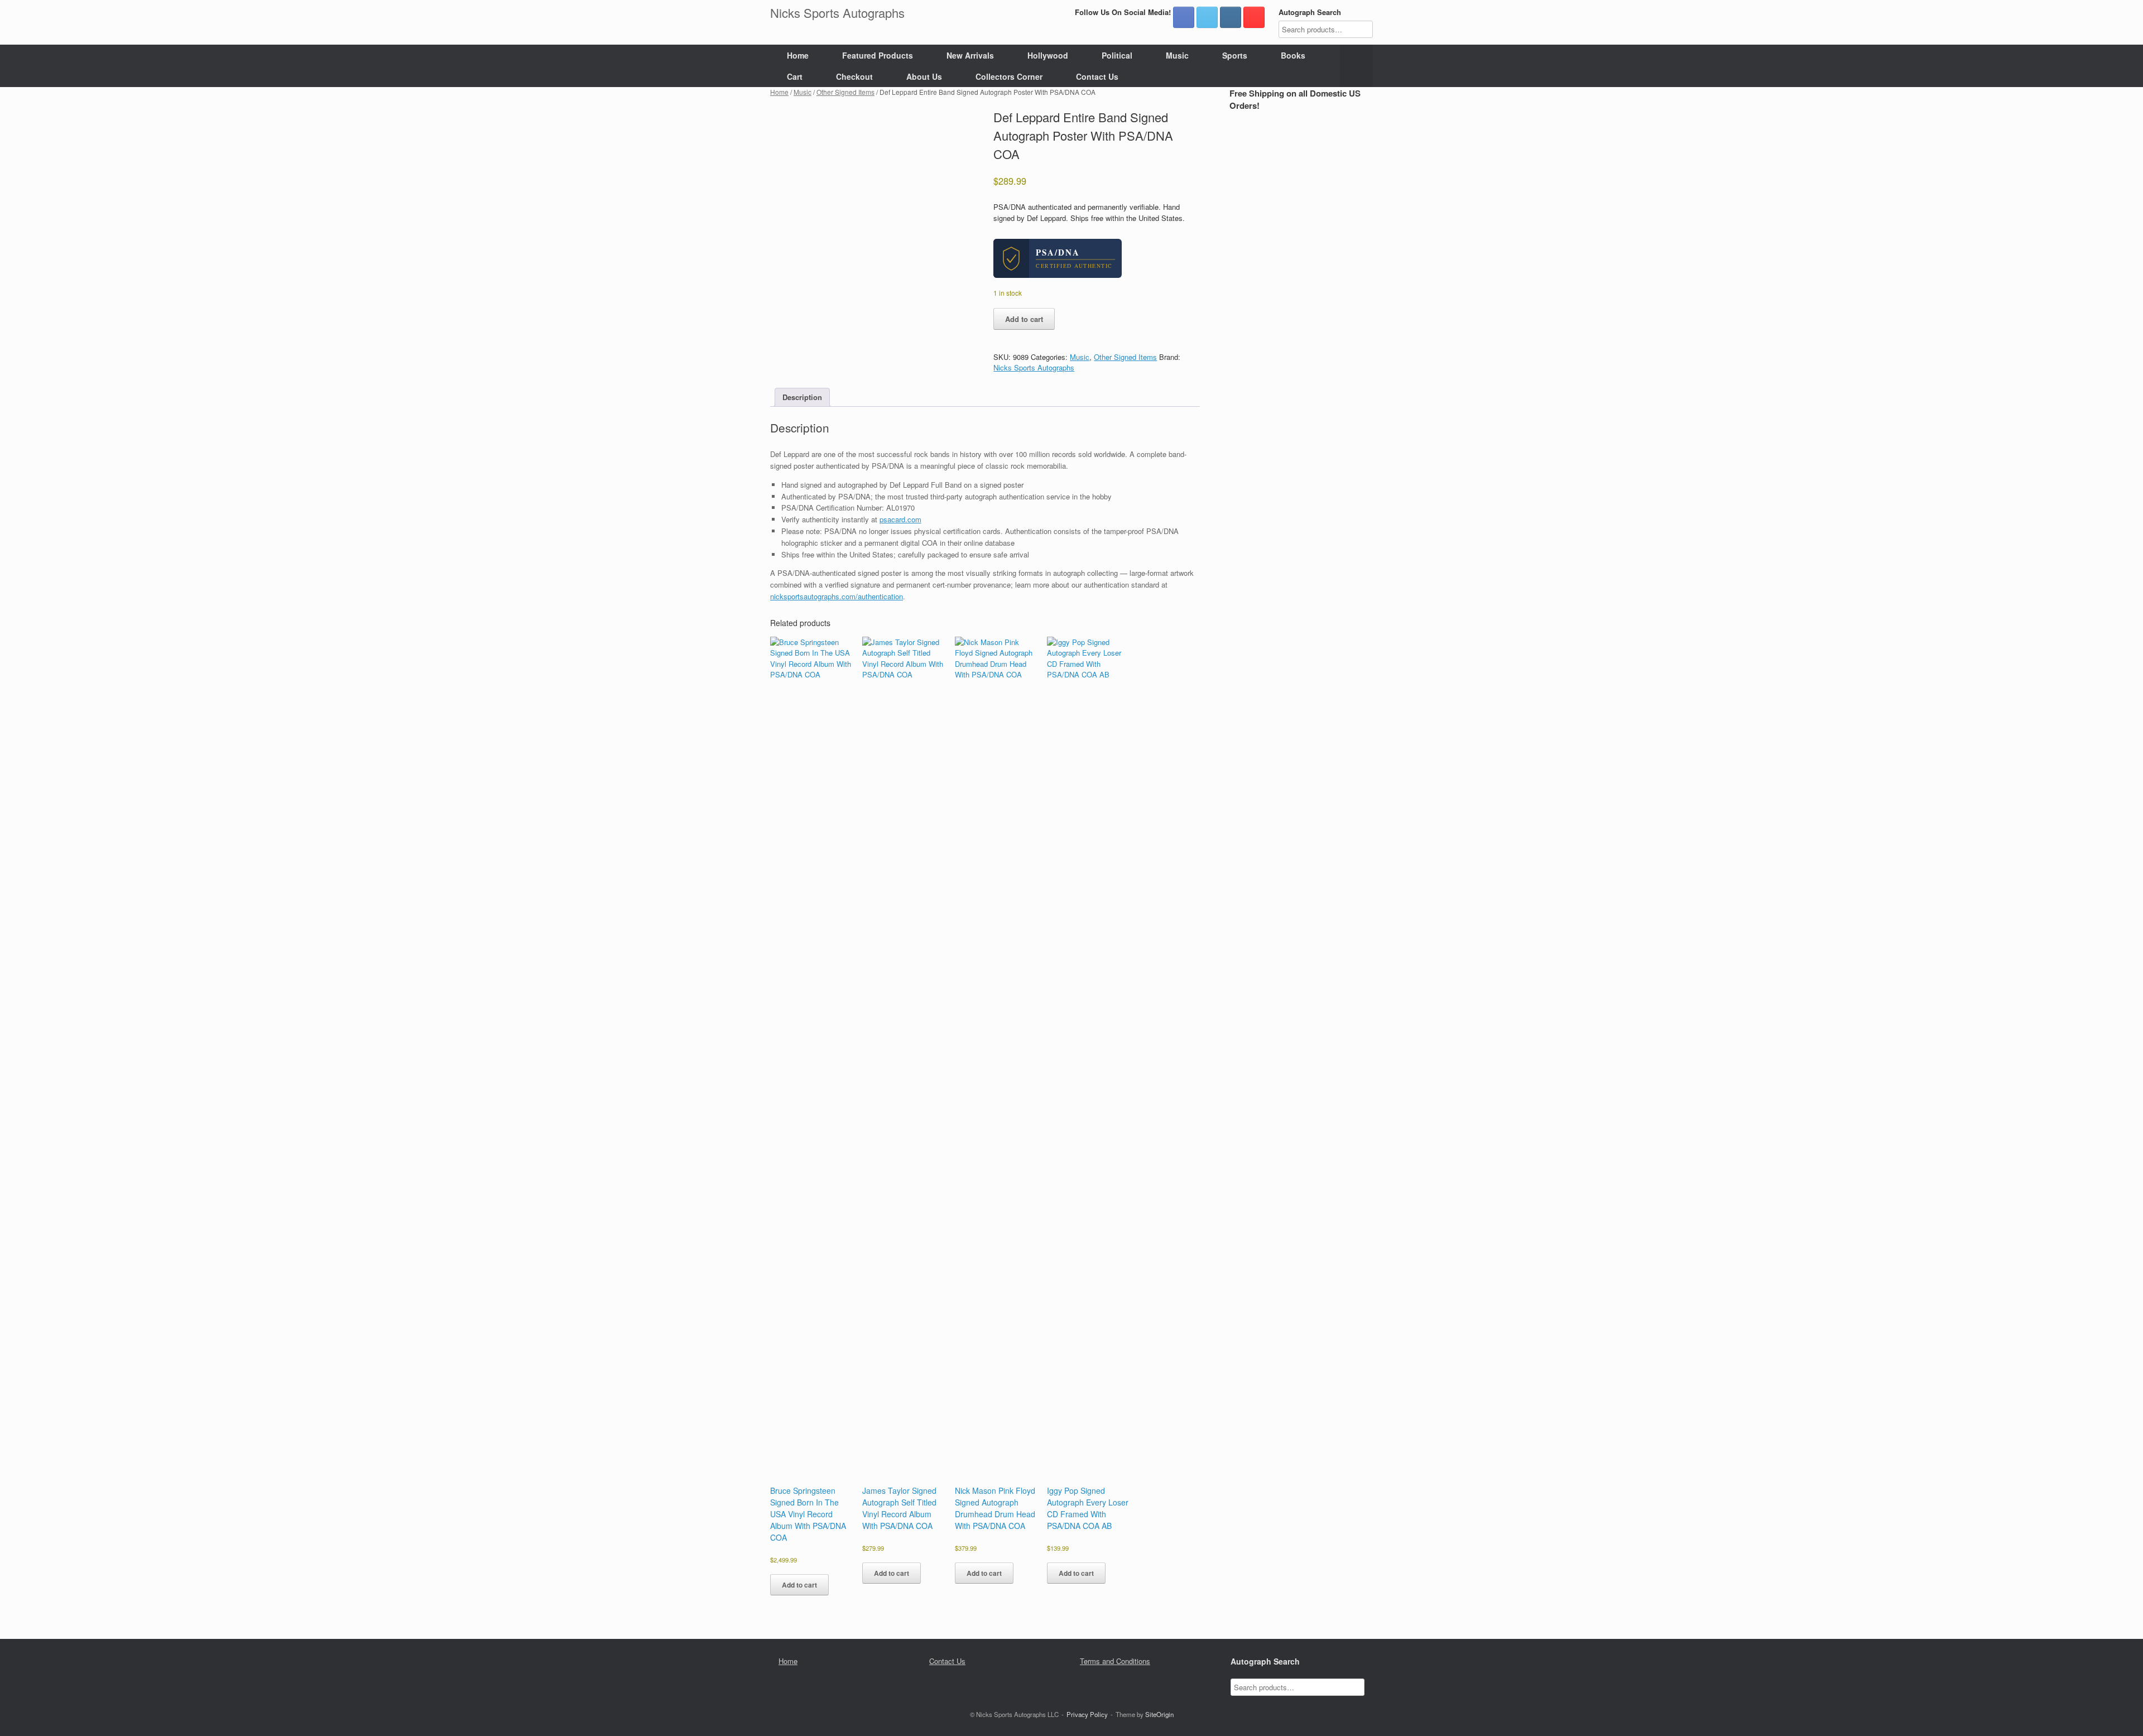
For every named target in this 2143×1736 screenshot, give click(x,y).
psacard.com (900, 519)
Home (798, 55)
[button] (1356, 66)
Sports (1235, 55)
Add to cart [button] (799, 1585)
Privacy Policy (1087, 1714)
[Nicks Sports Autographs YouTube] (1254, 17)
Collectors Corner (1009, 76)
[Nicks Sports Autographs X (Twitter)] (1207, 17)
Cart (795, 76)
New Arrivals (970, 55)
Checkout (854, 76)
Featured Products (878, 55)
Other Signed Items (845, 92)
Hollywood (1048, 55)
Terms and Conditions (1115, 1661)
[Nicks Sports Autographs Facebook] (1184, 17)
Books (1293, 55)
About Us (924, 76)
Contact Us (1097, 76)
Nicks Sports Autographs (1034, 367)
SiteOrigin (1159, 1714)
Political (1117, 55)
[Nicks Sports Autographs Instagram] (1231, 17)
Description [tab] (802, 397)
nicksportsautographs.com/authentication (837, 596)
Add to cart (1024, 319)
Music (1177, 55)
